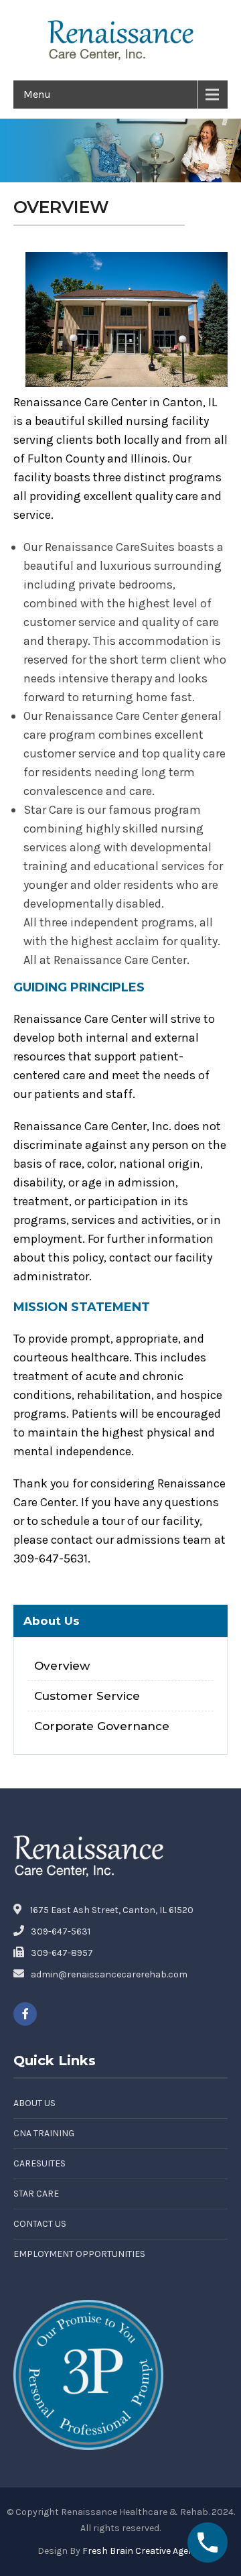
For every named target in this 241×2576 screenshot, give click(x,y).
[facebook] (25, 2014)
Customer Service (87, 1696)
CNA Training (44, 2133)
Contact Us (40, 2224)
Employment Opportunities (79, 2254)
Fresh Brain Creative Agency (143, 2551)
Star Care (36, 2194)
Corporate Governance (102, 1726)
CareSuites (39, 2163)
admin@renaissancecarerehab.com (109, 1974)
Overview (62, 1665)
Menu (37, 94)
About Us (34, 2103)
